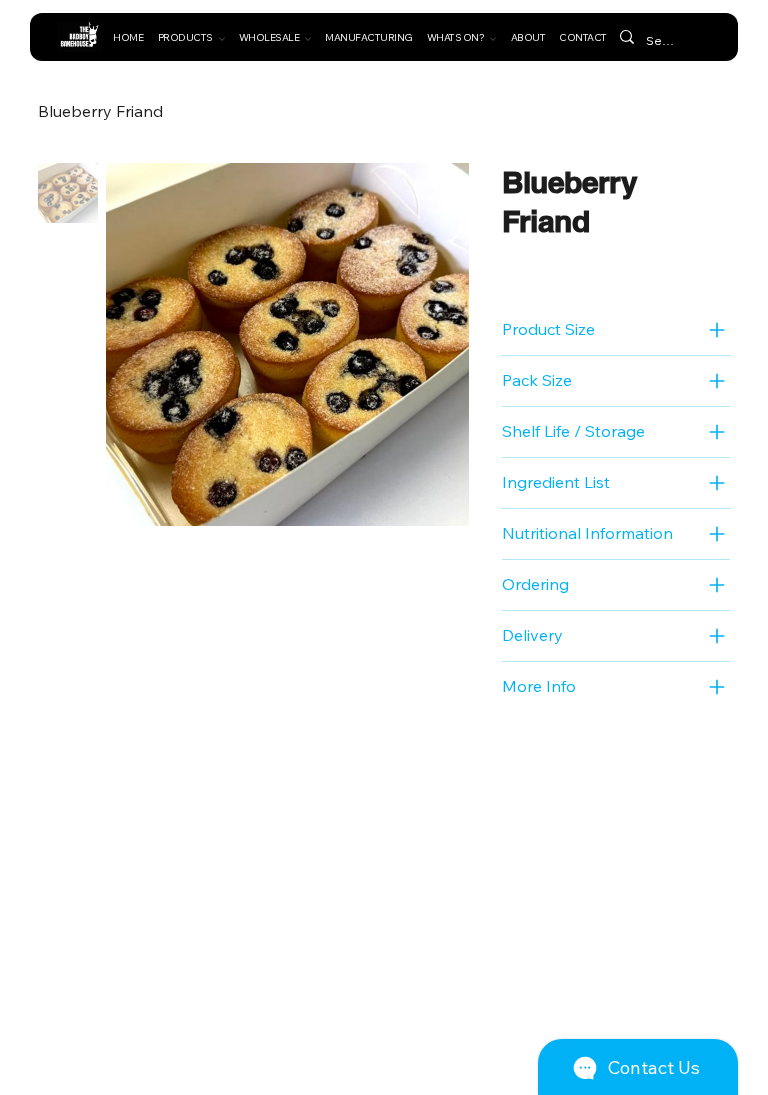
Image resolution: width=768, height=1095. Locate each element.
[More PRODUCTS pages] (222, 39)
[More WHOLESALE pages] (308, 39)
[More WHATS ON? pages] (493, 39)
